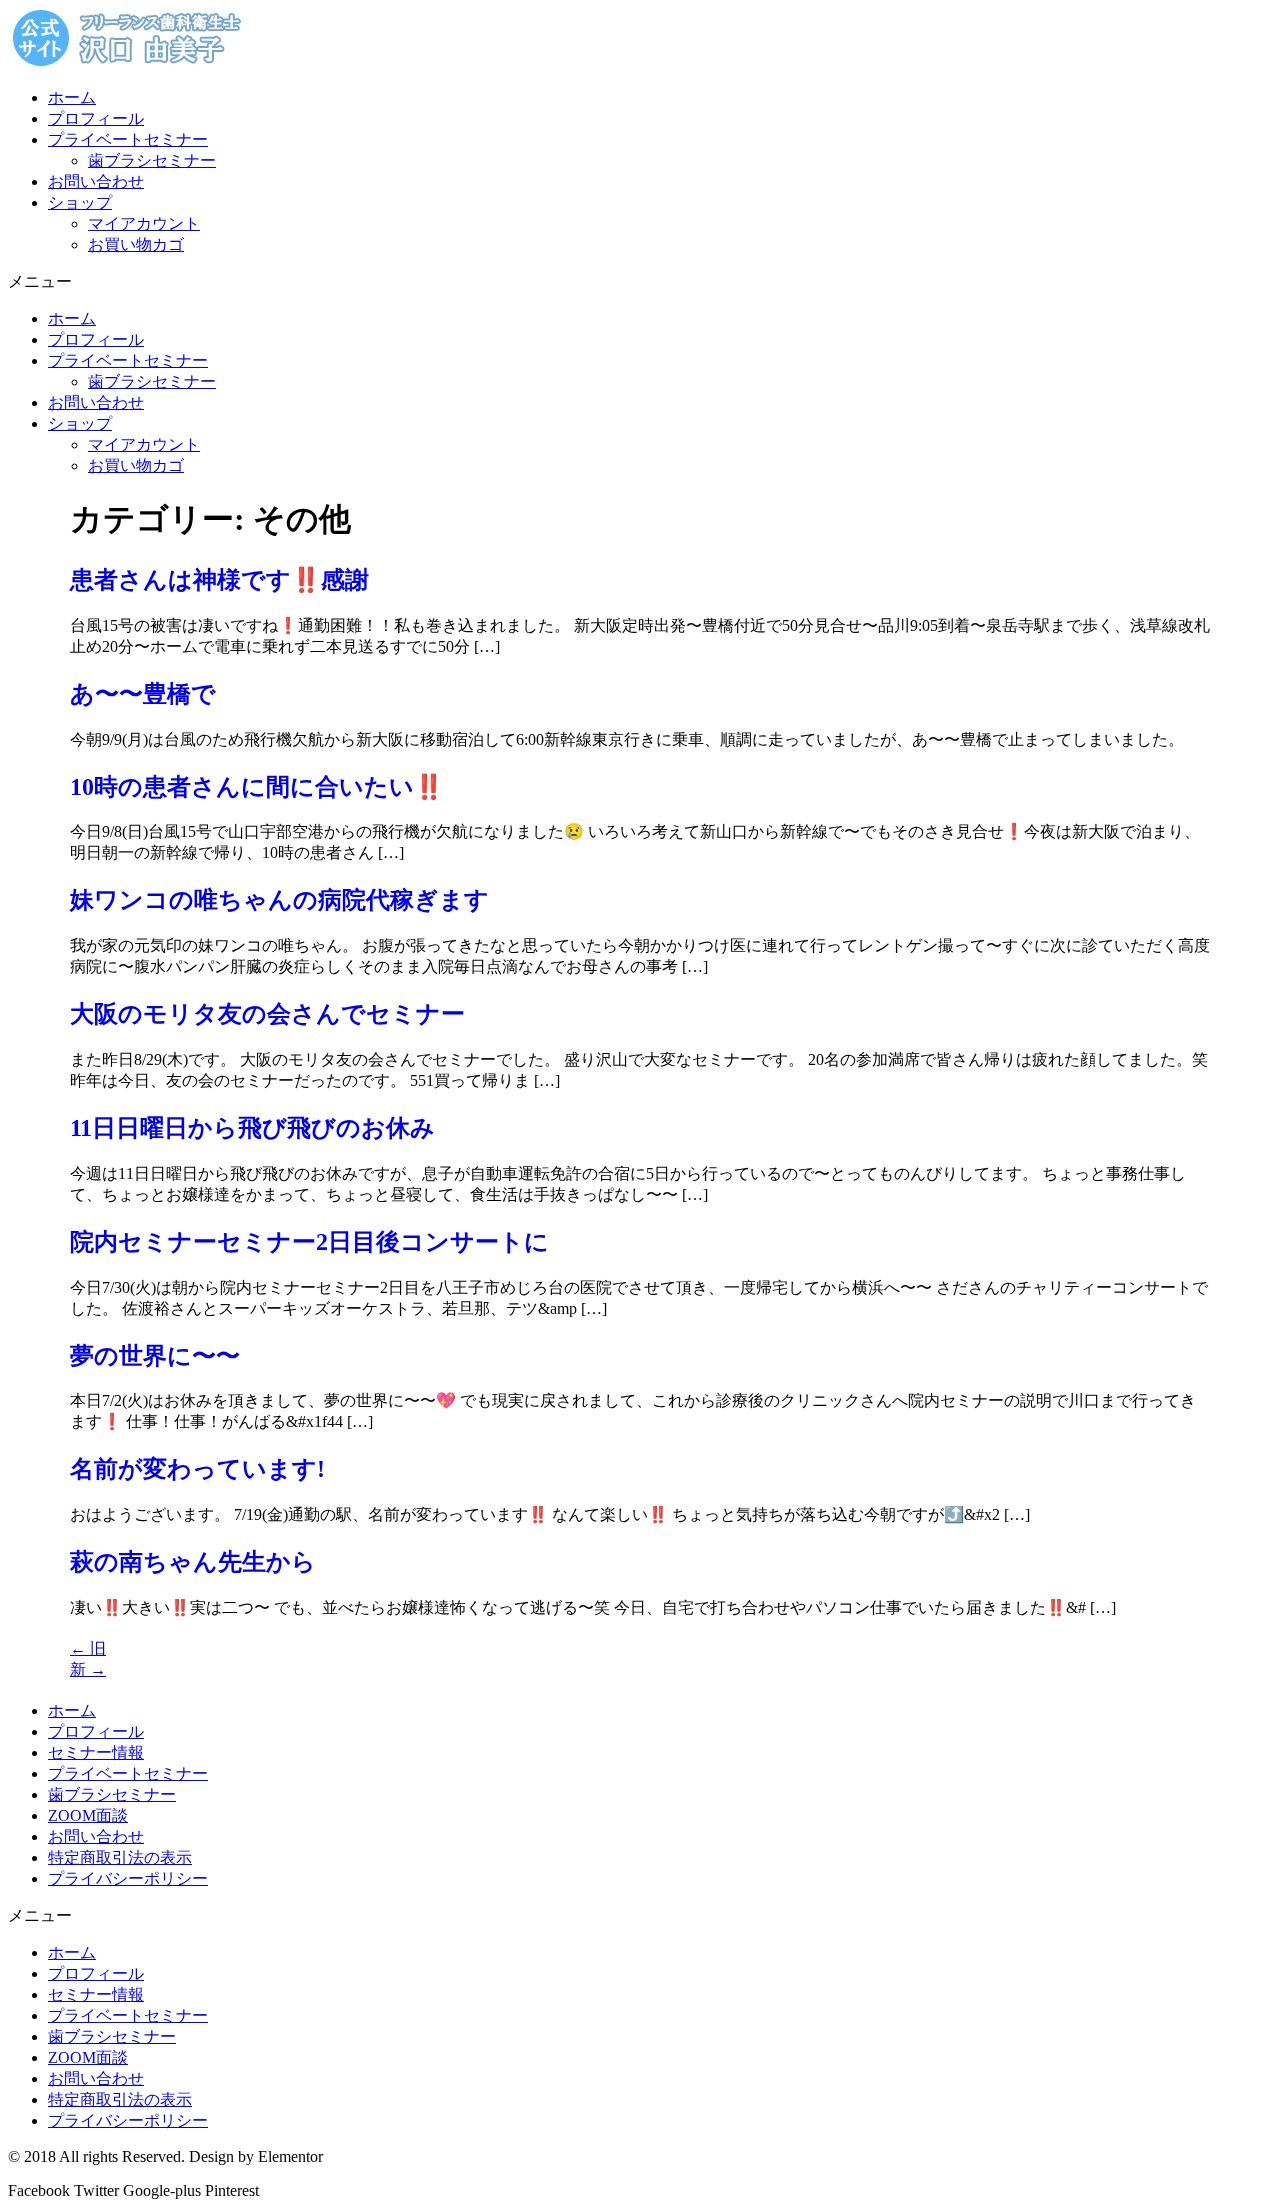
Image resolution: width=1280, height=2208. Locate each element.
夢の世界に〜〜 (155, 1356)
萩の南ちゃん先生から (193, 1562)
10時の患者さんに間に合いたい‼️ (257, 787)
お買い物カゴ (136, 244)
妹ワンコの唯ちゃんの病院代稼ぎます (279, 900)
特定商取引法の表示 (120, 1857)
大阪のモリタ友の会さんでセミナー (267, 1014)
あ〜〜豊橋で (143, 694)
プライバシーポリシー (128, 1878)
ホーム (72, 97)
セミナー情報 (96, 1752)
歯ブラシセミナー (152, 160)
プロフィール (96, 118)
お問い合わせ (96, 181)
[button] (640, 282)
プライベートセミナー (128, 139)
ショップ (80, 202)
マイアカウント (144, 223)
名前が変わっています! (197, 1469)
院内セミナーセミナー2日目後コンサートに (309, 1242)
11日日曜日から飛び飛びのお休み (252, 1128)
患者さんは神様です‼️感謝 (219, 580)
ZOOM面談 (88, 1815)
